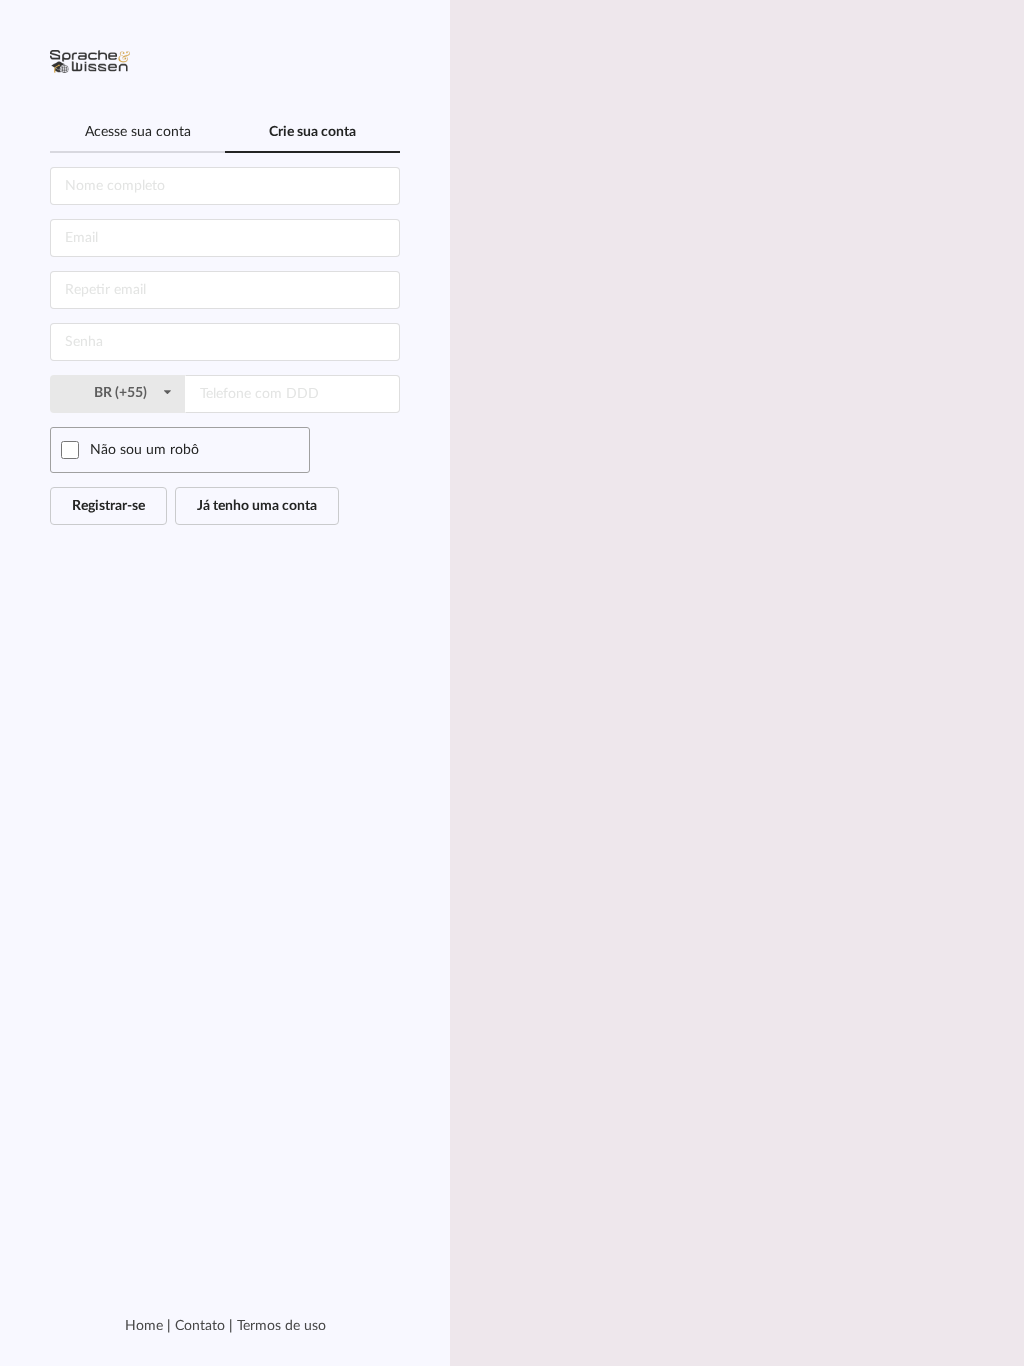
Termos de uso (281, 1326)
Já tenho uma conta (257, 506)
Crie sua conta (312, 132)
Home (144, 1326)
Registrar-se (108, 506)
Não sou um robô (144, 450)
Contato (200, 1326)
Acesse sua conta (138, 132)
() (122, 393)
